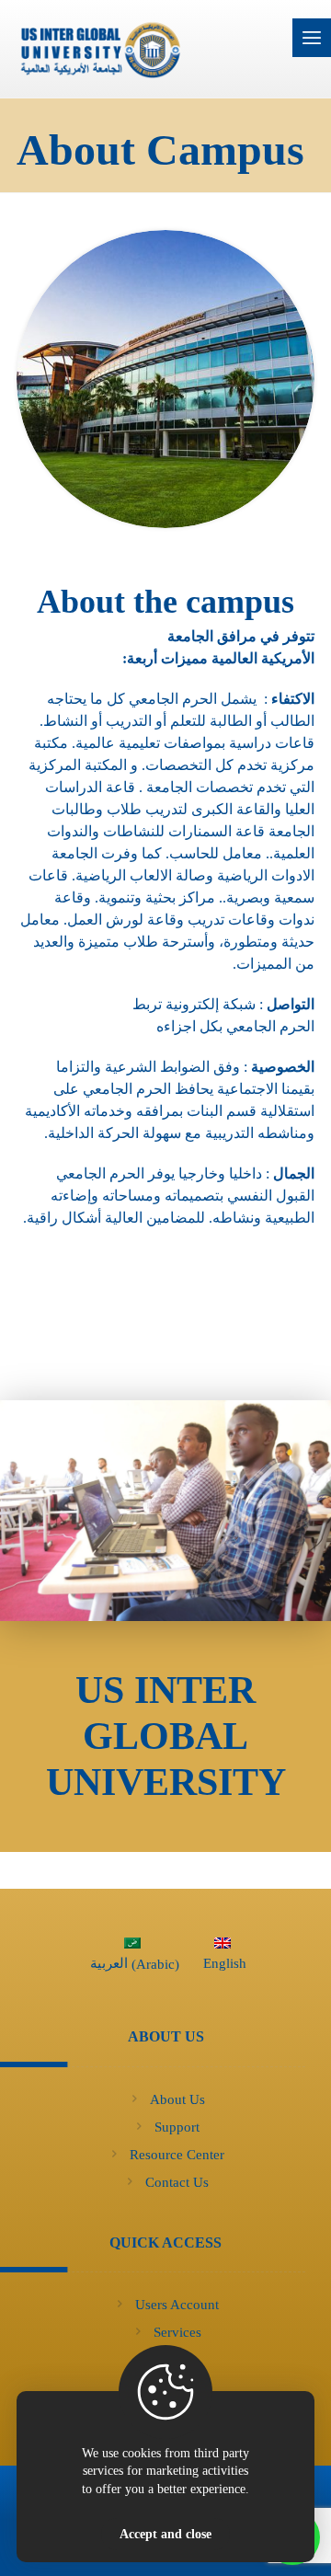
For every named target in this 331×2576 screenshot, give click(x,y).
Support (177, 2127)
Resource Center (177, 2155)
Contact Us (177, 2182)
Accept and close (165, 2534)
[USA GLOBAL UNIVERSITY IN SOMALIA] (154, 49)
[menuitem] (132, 1958)
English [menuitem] (225, 1963)
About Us (177, 2099)
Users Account (177, 2305)
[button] (312, 38)
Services (177, 2332)
